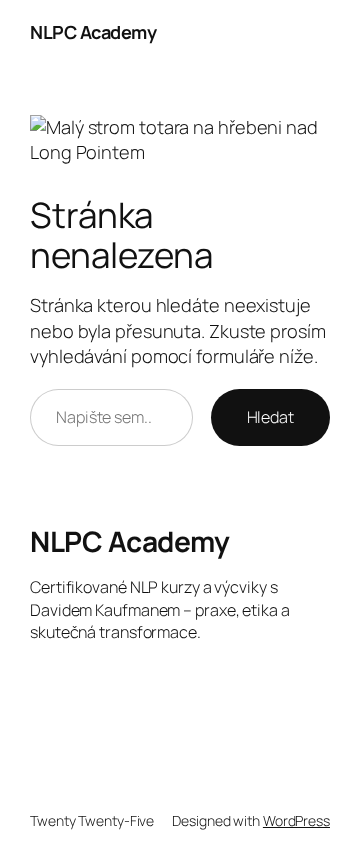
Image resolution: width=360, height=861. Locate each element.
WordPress (296, 820)
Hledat (270, 417)
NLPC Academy (93, 32)
